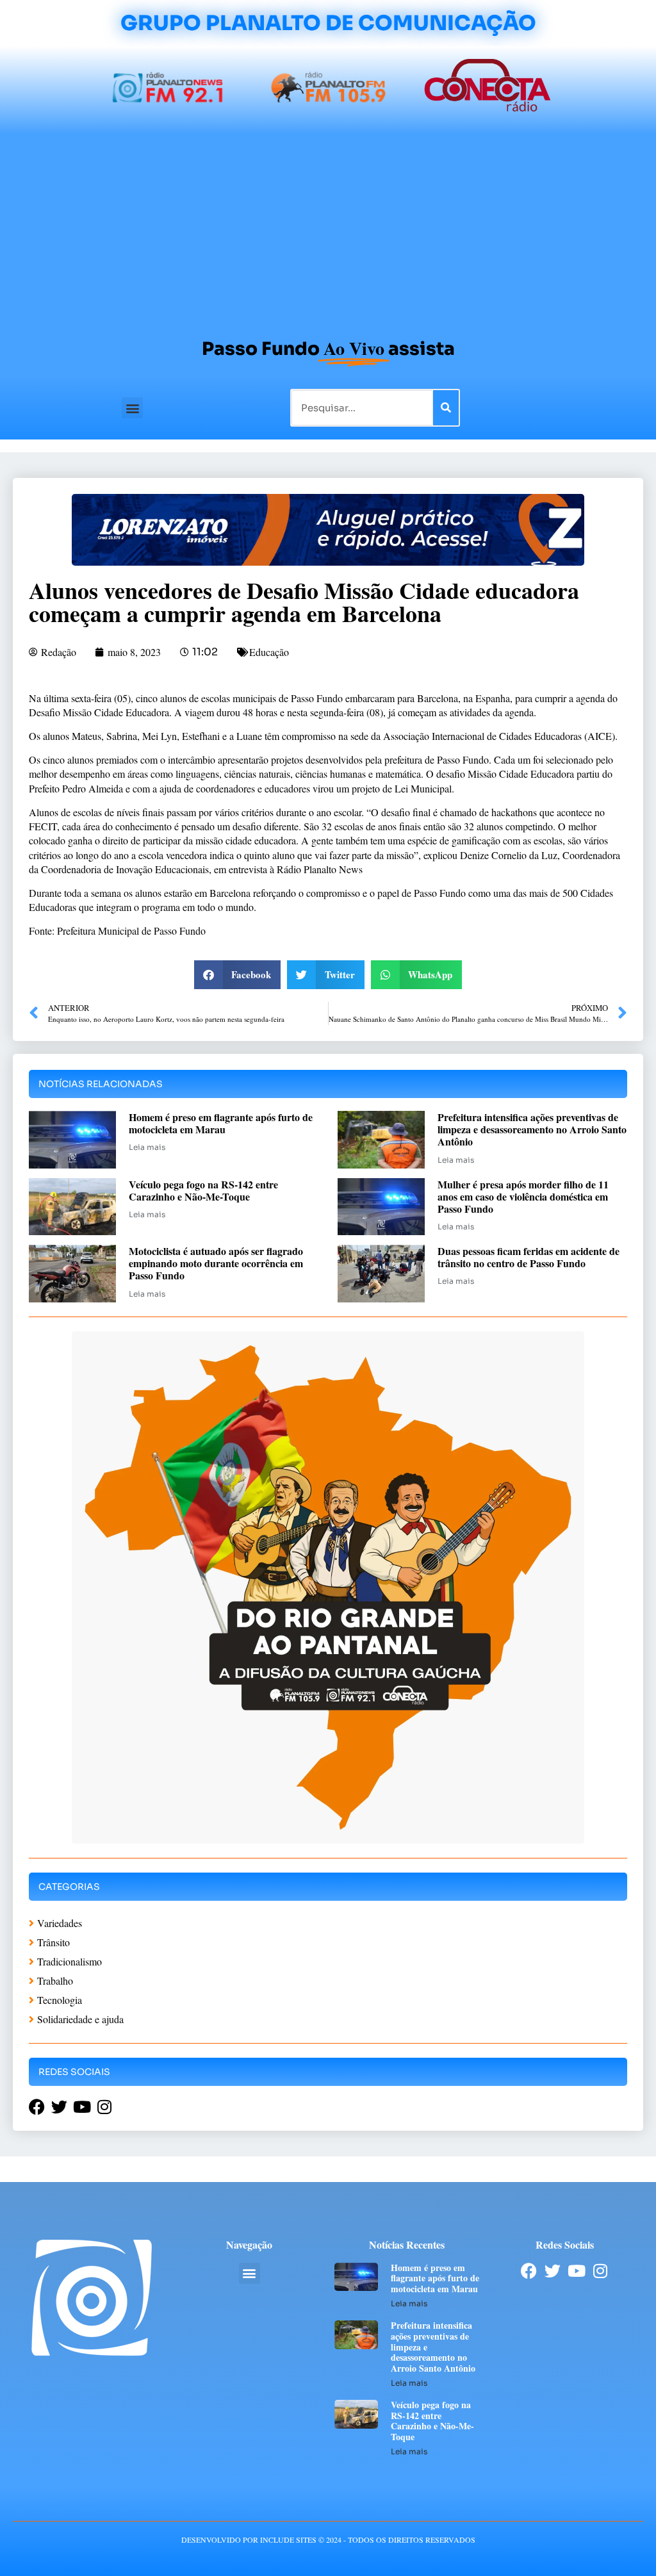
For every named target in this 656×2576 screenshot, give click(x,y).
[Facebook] (529, 2271)
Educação (269, 652)
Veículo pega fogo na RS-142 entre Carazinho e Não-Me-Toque (203, 1190)
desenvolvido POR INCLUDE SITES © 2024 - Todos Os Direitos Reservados (328, 2539)
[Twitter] (553, 2271)
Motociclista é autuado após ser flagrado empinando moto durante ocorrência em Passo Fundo (216, 1263)
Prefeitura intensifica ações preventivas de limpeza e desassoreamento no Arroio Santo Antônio (532, 1129)
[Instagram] (600, 2271)
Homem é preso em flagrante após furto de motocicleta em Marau (221, 1123)
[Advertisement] (328, 230)
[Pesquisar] (446, 408)
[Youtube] (576, 2271)
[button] (132, 408)
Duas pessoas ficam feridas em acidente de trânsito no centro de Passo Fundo (529, 1257)
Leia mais (147, 1147)
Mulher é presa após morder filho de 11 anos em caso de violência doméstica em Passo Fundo (523, 1196)
